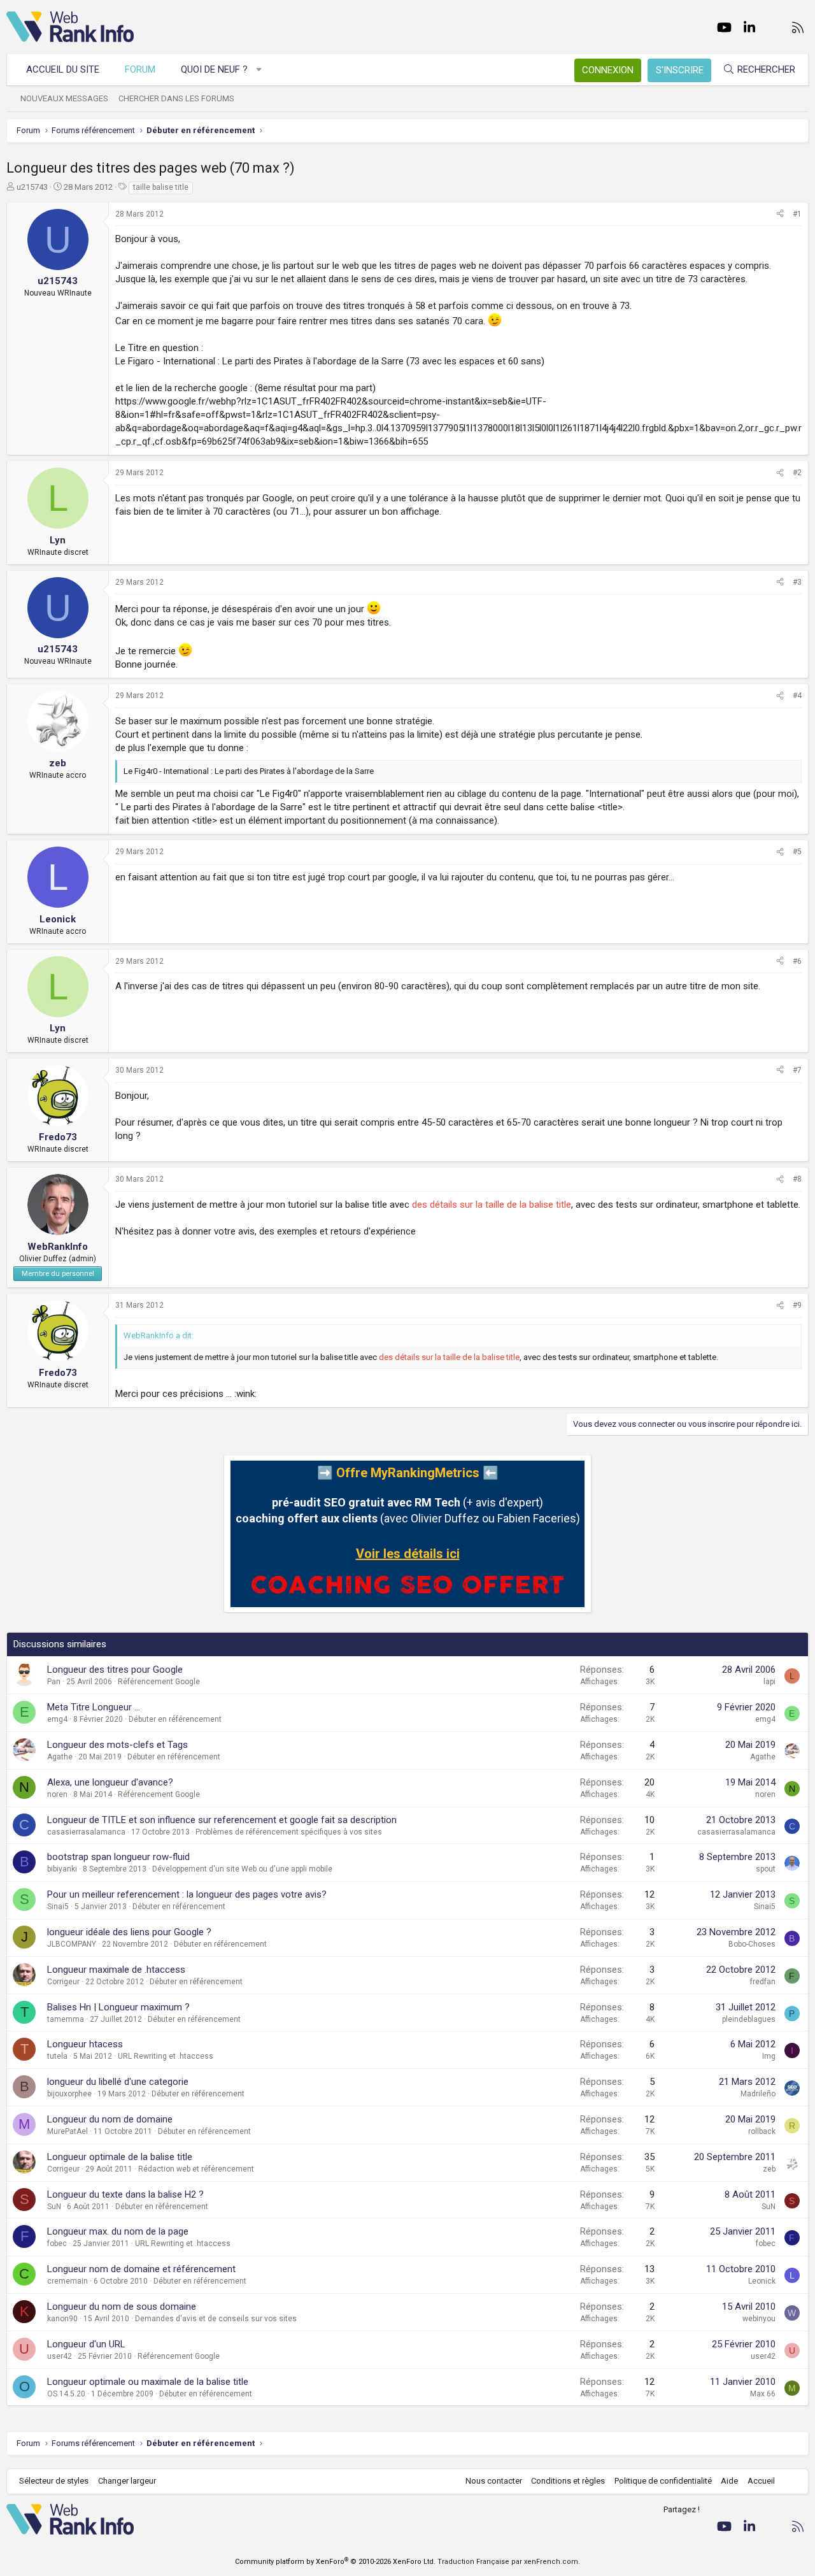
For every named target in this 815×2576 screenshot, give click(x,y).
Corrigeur (63, 1982)
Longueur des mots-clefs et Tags (117, 1745)
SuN (54, 2207)
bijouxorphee (69, 2094)
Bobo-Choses (752, 1944)
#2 (797, 473)
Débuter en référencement (175, 1719)
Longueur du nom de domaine (110, 2119)
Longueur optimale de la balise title (120, 2157)
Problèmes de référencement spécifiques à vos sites (289, 1832)
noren (57, 1794)
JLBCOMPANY (72, 1944)
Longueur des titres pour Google (115, 1670)
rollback (762, 2131)
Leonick (762, 2281)
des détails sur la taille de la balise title (492, 1205)
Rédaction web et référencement (196, 2169)
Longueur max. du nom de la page (118, 2231)
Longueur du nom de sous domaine (122, 2307)
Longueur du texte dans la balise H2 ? (125, 2194)
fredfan (763, 1982)
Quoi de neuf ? (214, 69)
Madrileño (758, 2094)
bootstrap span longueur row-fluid (118, 1857)
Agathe (60, 1757)
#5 (797, 852)
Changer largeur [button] (127, 2481)
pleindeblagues (749, 2019)
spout (766, 1869)
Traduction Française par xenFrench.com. (509, 2562)
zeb (769, 2169)
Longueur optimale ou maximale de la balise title (148, 2382)
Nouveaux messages (64, 98)
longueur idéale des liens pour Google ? (129, 1932)
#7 (797, 1070)
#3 (797, 582)
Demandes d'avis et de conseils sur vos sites (216, 2319)
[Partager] (780, 214)
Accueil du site (63, 69)
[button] (259, 70)
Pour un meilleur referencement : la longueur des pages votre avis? (187, 1894)
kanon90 (62, 2319)
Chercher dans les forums (176, 98)
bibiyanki (62, 1869)
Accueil (761, 2481)
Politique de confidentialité (663, 2481)
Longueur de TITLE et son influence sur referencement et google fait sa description (222, 1820)
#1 (797, 214)
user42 (60, 2356)
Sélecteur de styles (54, 2481)
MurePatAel (67, 2131)
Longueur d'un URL (86, 2344)
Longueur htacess (85, 2044)
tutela (57, 2056)
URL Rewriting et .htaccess (166, 2056)
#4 (797, 696)
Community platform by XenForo (335, 2562)
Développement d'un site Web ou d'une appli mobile (242, 1869)
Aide (729, 2481)
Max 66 (763, 2394)
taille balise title (161, 187)
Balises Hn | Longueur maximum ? (118, 2007)
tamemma (66, 2019)
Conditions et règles (568, 2481)
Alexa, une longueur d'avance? (110, 1782)
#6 (797, 961)
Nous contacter (494, 2481)
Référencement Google (159, 1682)
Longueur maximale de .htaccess (116, 1970)
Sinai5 (58, 1907)
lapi (769, 1682)
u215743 (32, 187)
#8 (797, 1179)
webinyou (759, 2319)
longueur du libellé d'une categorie (118, 2082)
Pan (54, 1682)
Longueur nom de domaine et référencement (141, 2269)
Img (769, 2056)
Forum (140, 69)
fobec (57, 2243)
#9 (797, 1305)
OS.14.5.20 (66, 2394)
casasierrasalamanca (86, 1832)
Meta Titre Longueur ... (94, 1707)
